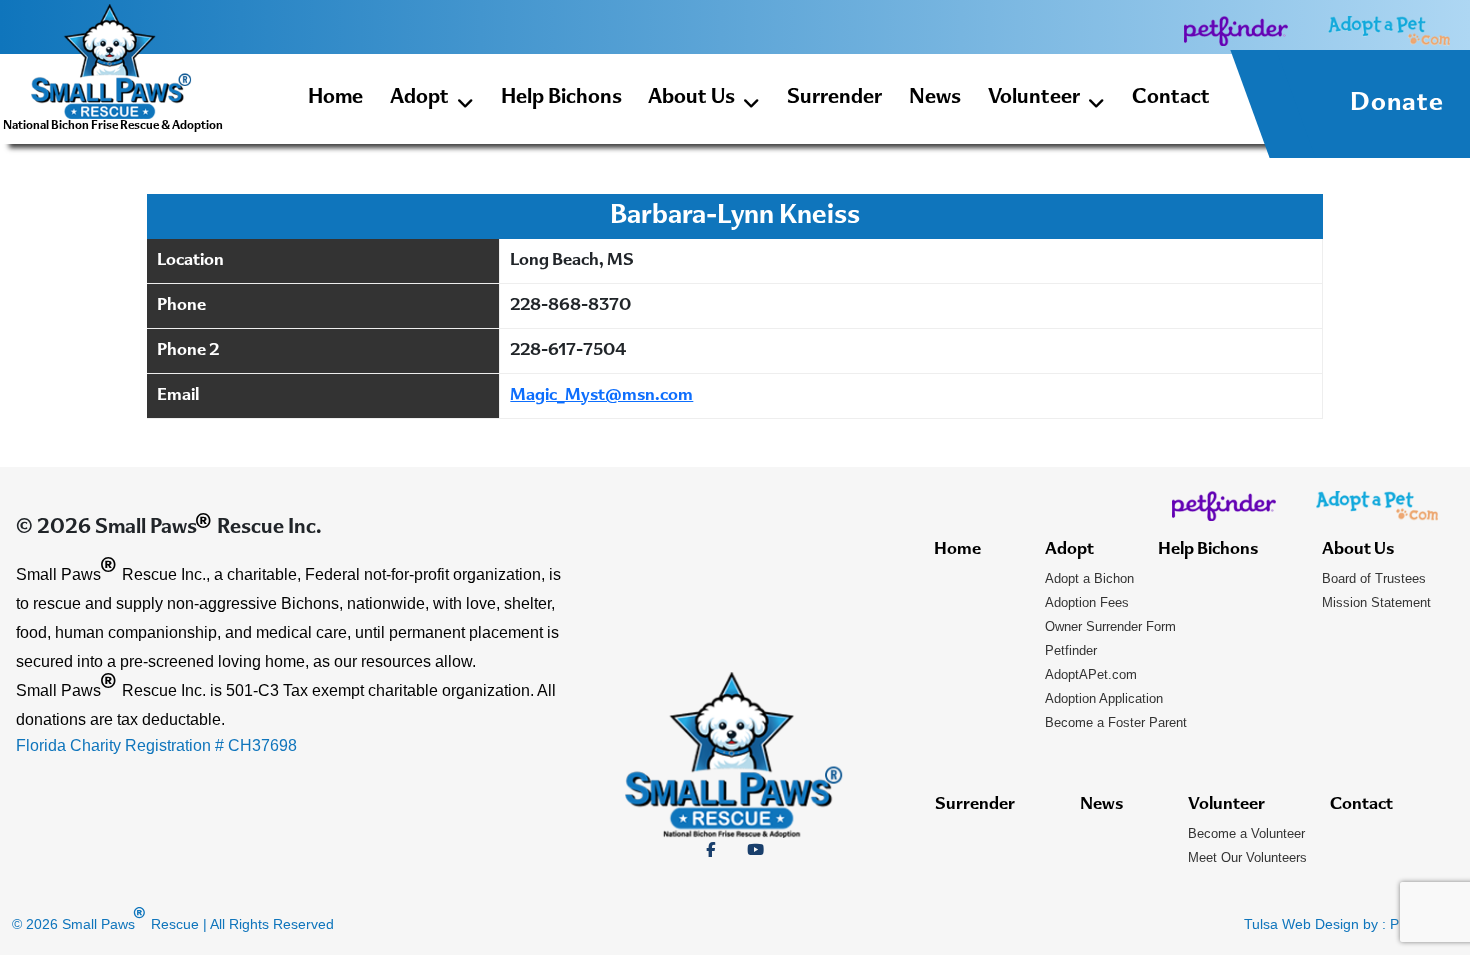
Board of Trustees (1374, 578)
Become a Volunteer (1246, 833)
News (935, 98)
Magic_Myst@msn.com (601, 396)
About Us (691, 98)
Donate (1397, 104)
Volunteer (1034, 98)
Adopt (419, 98)
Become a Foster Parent (1116, 722)
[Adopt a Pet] (1389, 30)
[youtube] (755, 850)
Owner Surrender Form (1110, 626)
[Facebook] (710, 850)
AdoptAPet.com (1091, 674)
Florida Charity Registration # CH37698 (156, 745)
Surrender (834, 98)
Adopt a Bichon (1089, 578)
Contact (1171, 98)
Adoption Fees (1087, 602)
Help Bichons (561, 98)
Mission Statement (1376, 602)
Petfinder (1071, 650)
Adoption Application (1104, 698)
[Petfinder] (1236, 30)
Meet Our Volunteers (1247, 857)
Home (335, 98)
